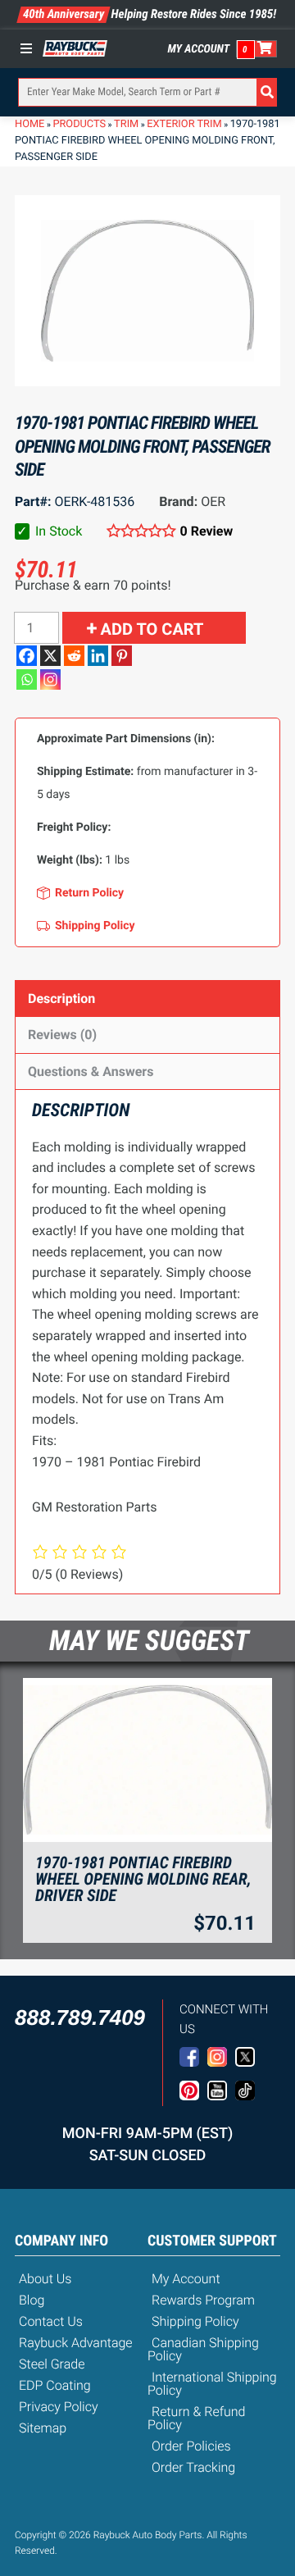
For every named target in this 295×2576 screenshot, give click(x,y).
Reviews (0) (62, 1035)
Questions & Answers (91, 1071)
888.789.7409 (80, 2017)
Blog (32, 2300)
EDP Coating (55, 2385)
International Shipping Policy (212, 2384)
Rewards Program (203, 2300)
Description (61, 998)
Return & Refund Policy (196, 2418)
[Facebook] (27, 656)
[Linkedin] (98, 656)
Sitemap (43, 2428)
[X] (50, 656)
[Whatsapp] (27, 679)
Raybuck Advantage (76, 2343)
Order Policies (191, 2446)
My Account (199, 49)
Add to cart (152, 629)
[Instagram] (50, 679)
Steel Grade (52, 2364)
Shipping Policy (195, 2321)
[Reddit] (74, 656)
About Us (45, 2279)
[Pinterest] (122, 656)
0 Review (206, 531)
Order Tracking (193, 2467)
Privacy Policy (59, 2407)
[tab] (147, 998)
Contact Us (51, 2321)
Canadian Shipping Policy (203, 2349)
